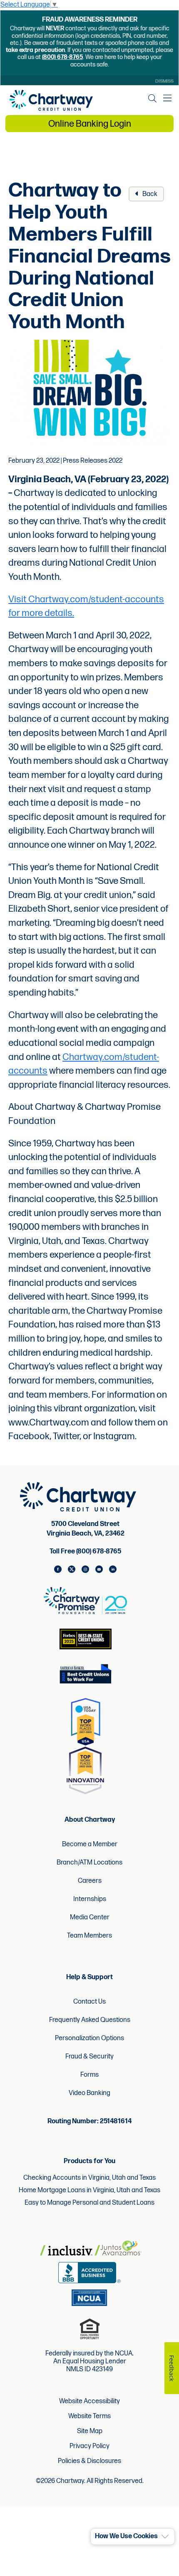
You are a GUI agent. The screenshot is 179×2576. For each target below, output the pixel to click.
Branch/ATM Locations (89, 1863)
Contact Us (89, 2002)
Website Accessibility (89, 2402)
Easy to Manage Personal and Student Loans (89, 2203)
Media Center (90, 1917)
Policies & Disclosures (89, 2461)
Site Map (90, 2431)
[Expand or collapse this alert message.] (165, 2537)
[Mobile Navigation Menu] (167, 98)
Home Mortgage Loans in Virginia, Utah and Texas (89, 2190)
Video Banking (89, 2093)
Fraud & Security (89, 2057)
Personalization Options (89, 2038)
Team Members (89, 1936)
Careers (90, 1881)
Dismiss (164, 81)
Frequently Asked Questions (90, 2020)
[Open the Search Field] (152, 98)
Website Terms (89, 2417)
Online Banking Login (90, 124)
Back (149, 194)
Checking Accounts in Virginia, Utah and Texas (89, 2178)
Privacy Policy (89, 2446)
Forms (89, 2075)
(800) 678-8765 (62, 57)
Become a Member (90, 1844)
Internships (90, 1899)
